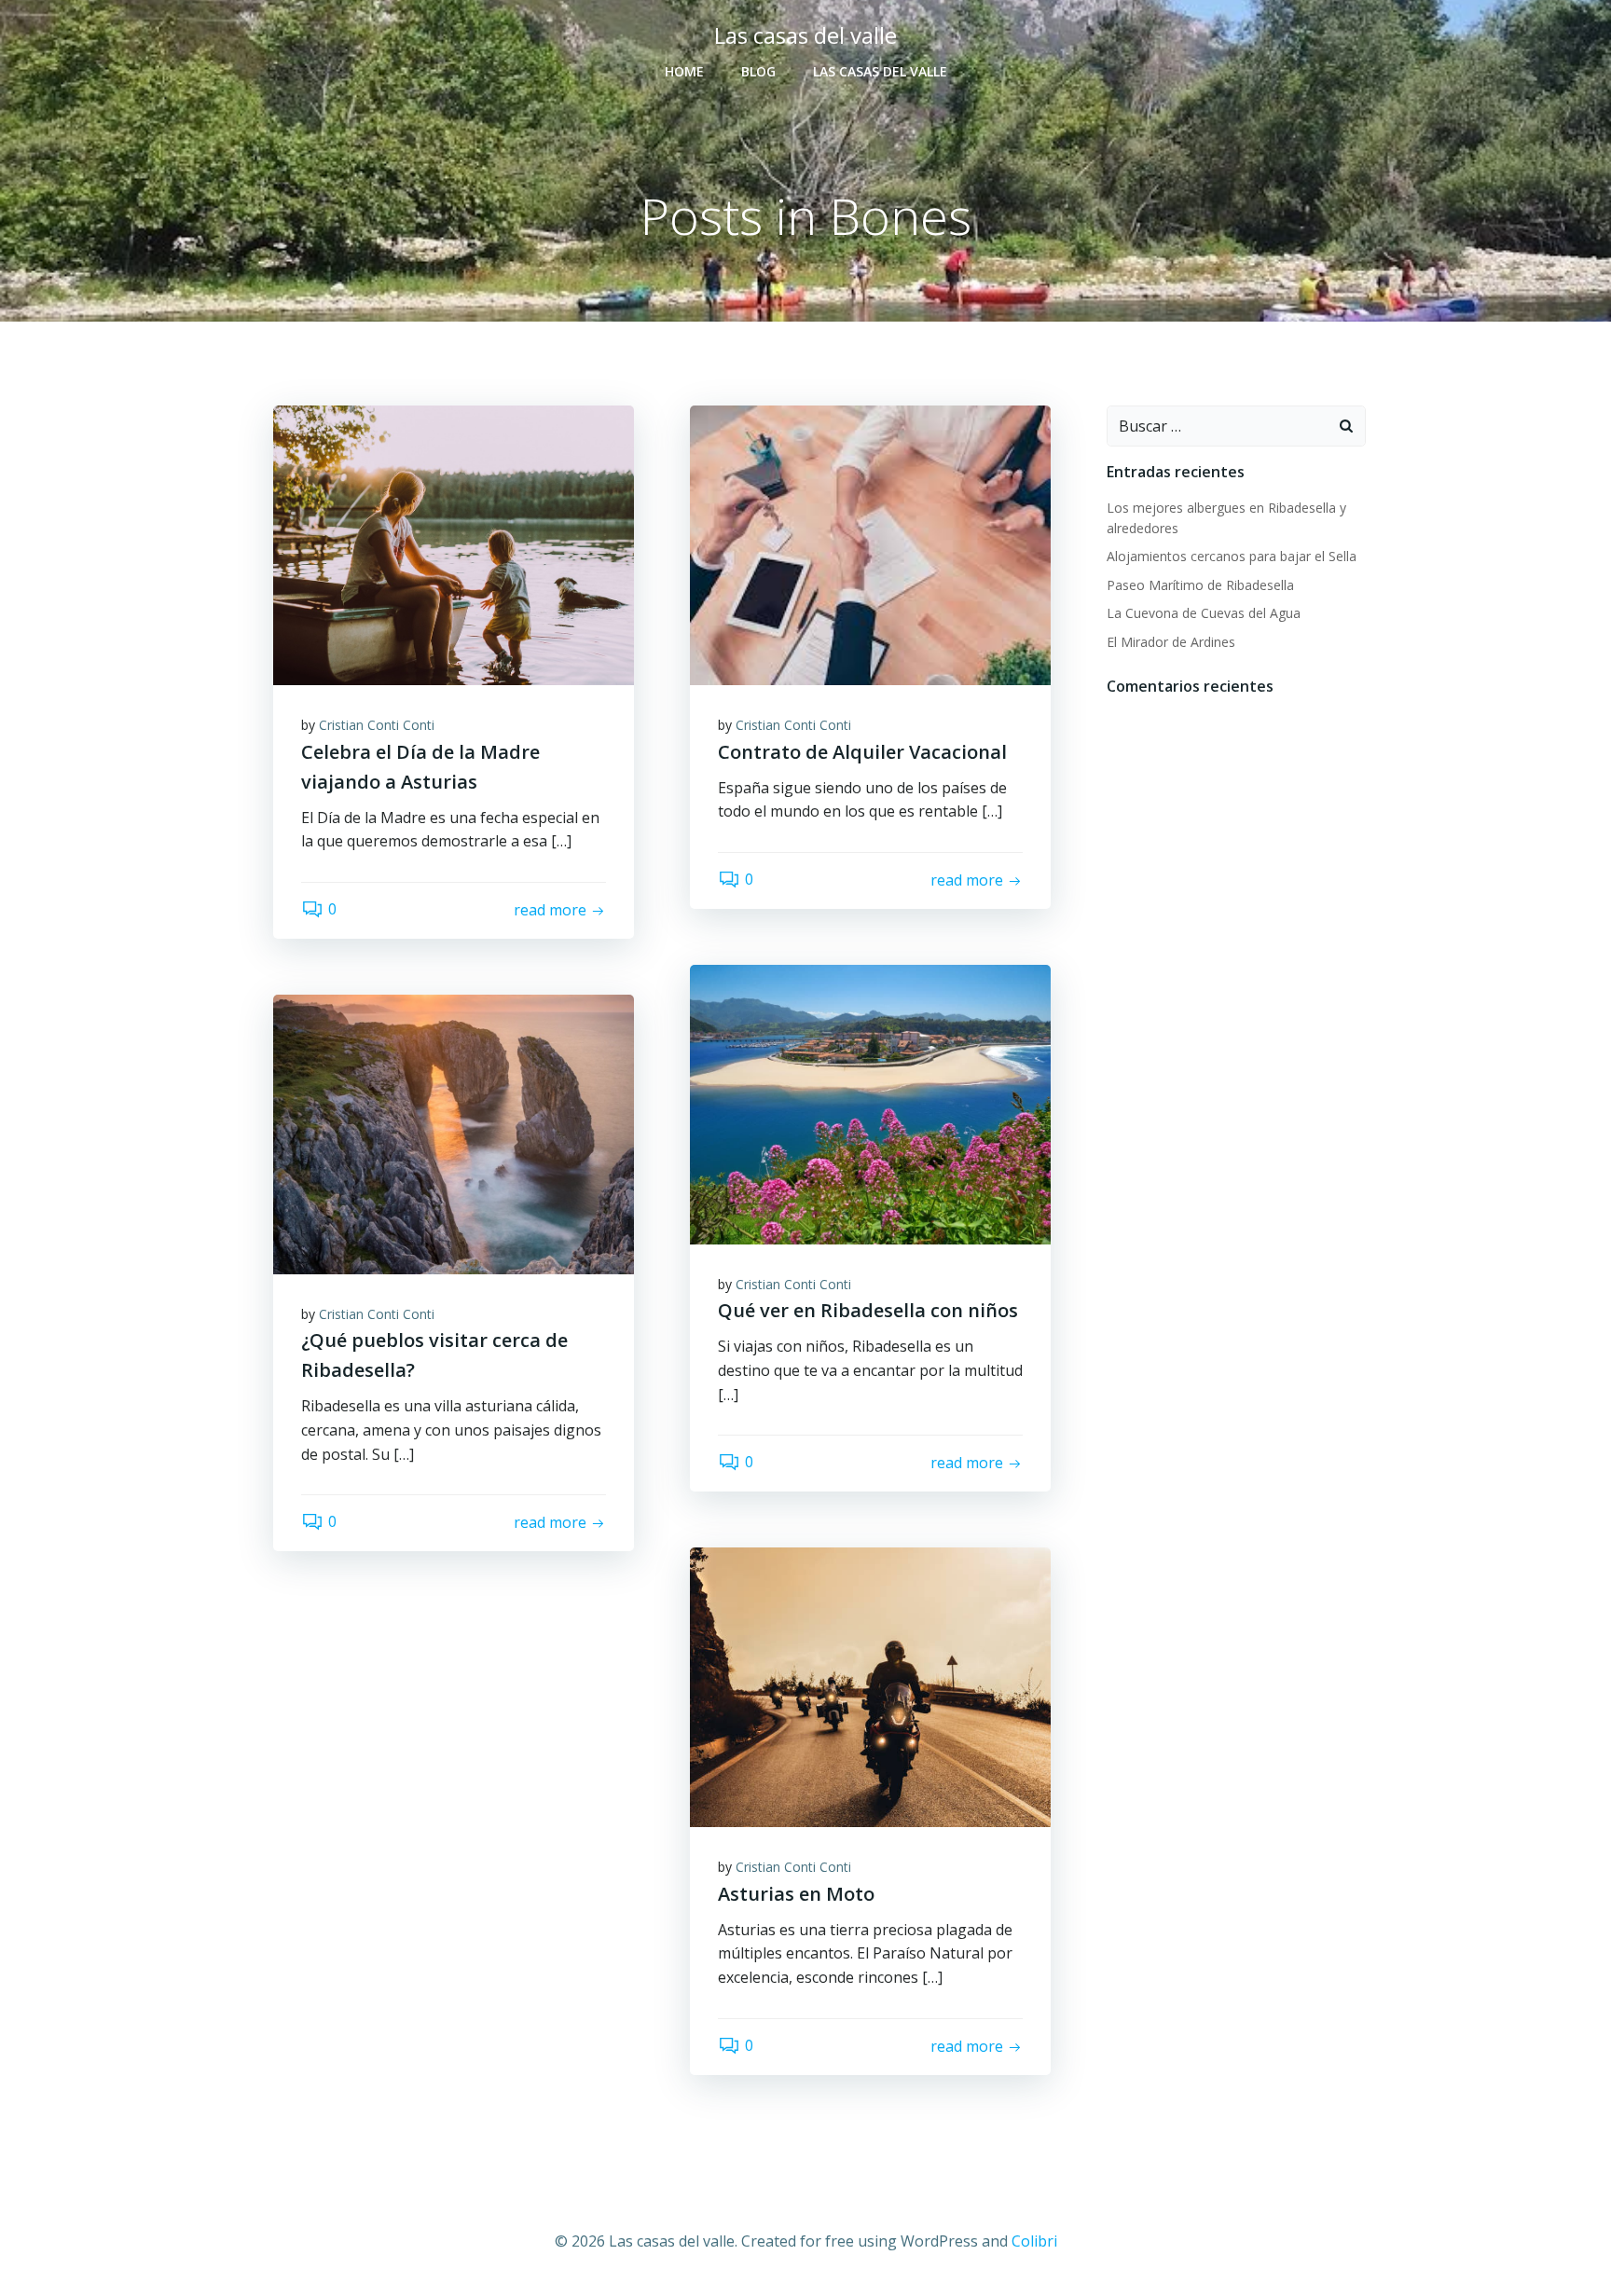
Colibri (1034, 2241)
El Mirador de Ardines (1171, 642)
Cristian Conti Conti (377, 725)
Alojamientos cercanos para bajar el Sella (1232, 556)
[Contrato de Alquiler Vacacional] (870, 543)
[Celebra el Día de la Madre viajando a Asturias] (454, 543)
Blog (758, 71)
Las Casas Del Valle (880, 71)
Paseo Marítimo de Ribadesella (1200, 585)
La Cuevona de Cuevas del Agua (1204, 613)
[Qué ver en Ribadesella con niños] (870, 1103)
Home (684, 71)
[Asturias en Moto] (870, 1685)
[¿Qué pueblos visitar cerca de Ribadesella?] (454, 1133)
